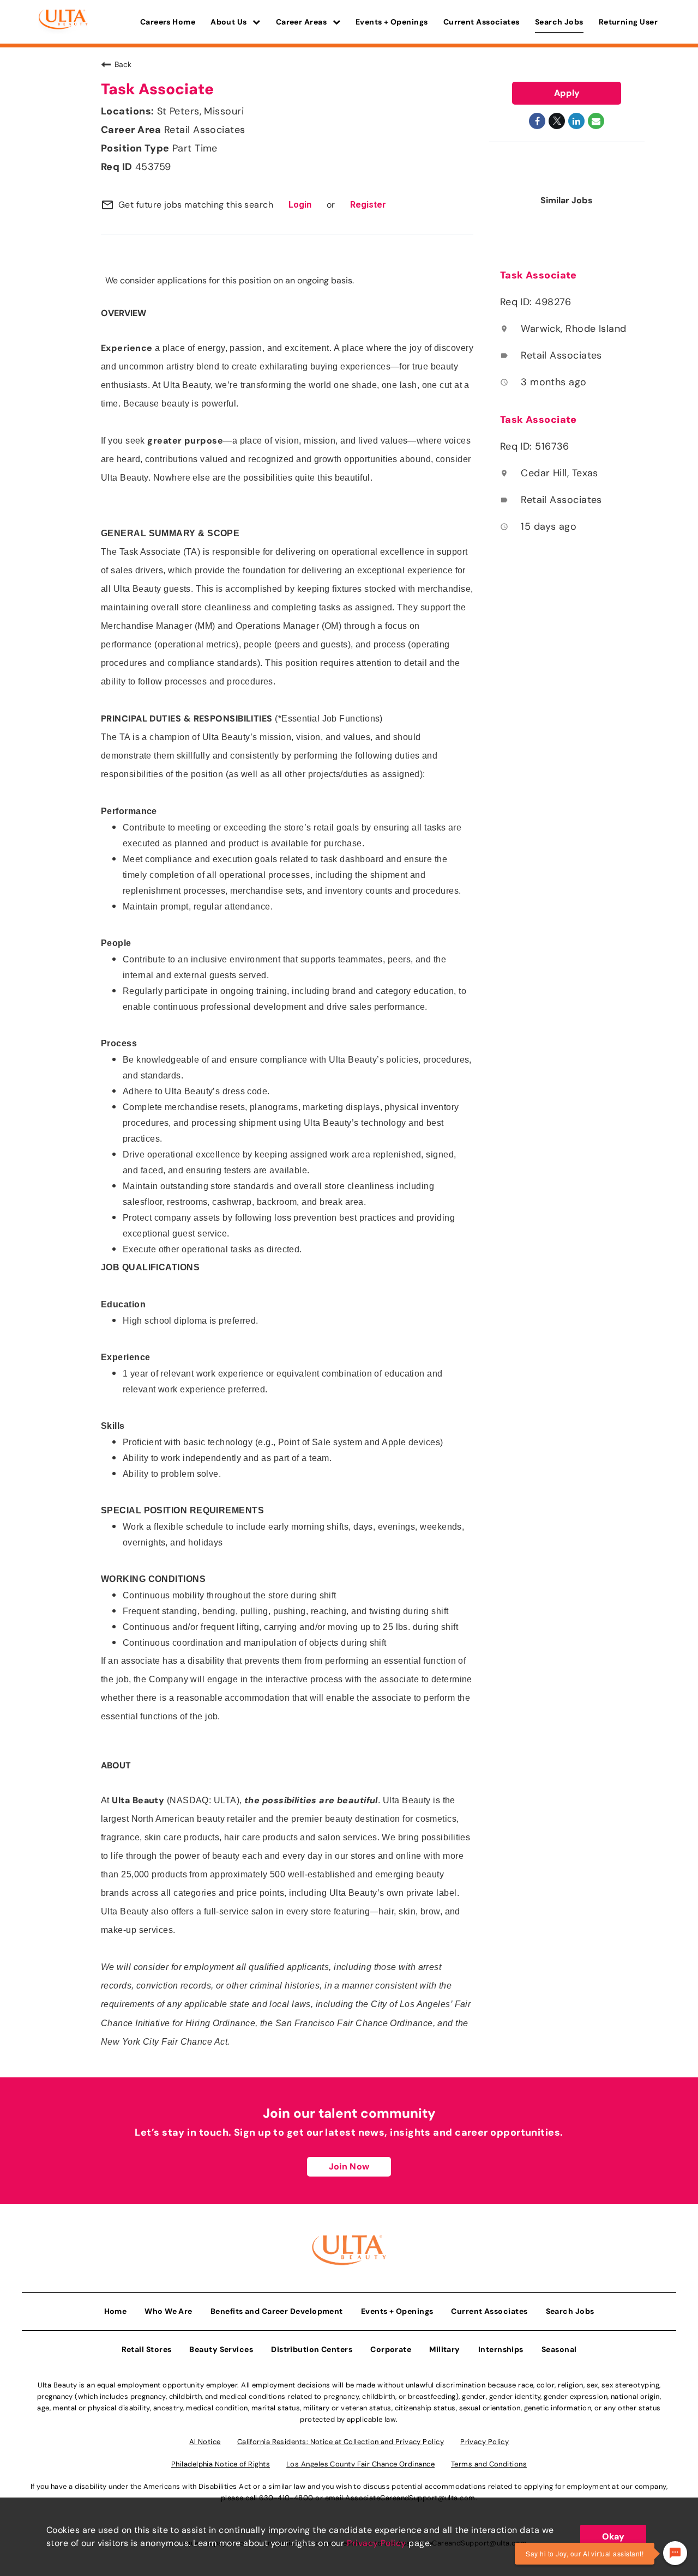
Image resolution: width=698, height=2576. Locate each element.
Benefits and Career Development (277, 2311)
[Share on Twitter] (557, 121)
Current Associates (482, 22)
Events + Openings (392, 22)
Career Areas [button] (302, 22)
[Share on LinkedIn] (576, 121)
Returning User (628, 22)
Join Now (349, 2166)
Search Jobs (559, 22)
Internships (501, 2349)
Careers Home (168, 22)
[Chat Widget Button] (675, 2553)
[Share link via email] (596, 121)
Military (445, 2349)
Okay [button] (613, 2536)
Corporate (391, 2349)
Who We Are (169, 2311)
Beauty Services (221, 2349)
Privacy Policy (376, 2543)
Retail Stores (147, 2349)
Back (123, 64)
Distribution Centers (312, 2349)
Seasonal (559, 2349)
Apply (567, 93)
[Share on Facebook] (537, 121)
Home (116, 2311)
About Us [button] (230, 22)
